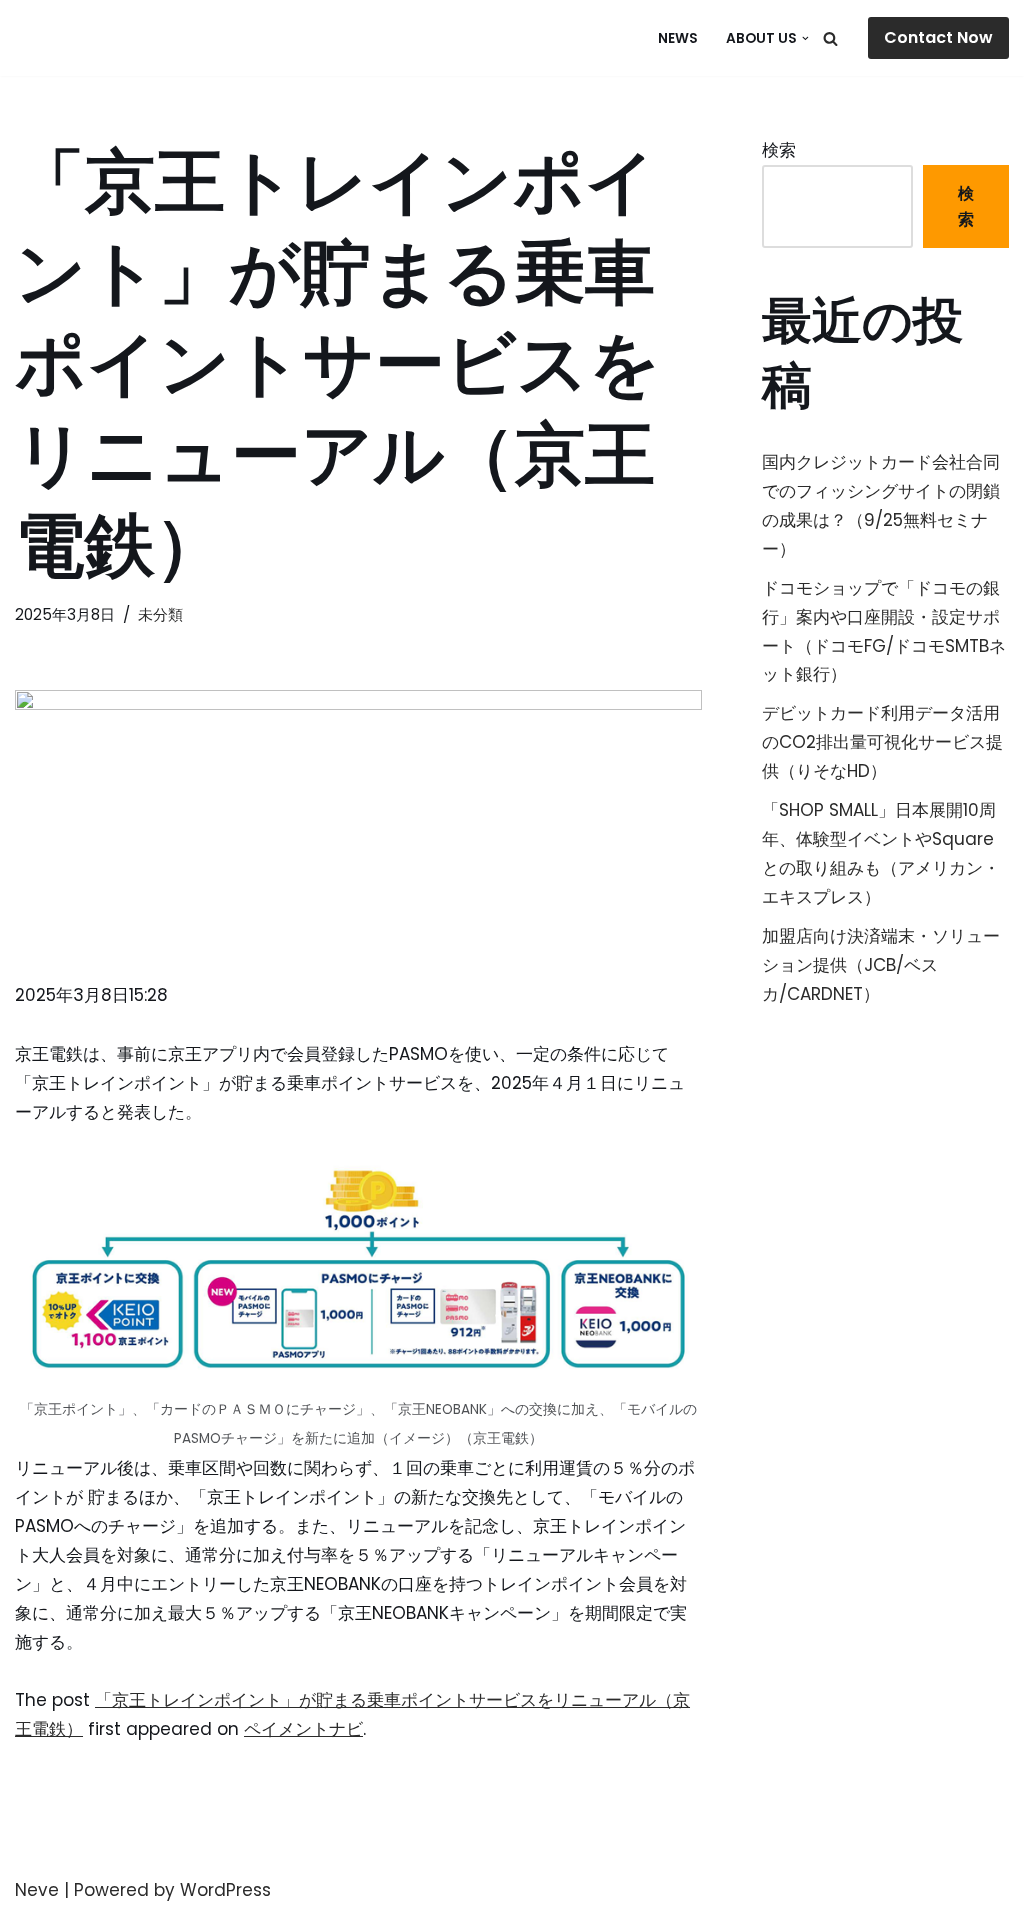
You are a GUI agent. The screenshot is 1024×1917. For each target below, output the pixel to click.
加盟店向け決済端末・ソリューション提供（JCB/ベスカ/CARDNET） (881, 965)
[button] (805, 38)
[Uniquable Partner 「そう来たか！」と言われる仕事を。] (115, 38)
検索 (779, 150)
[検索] (830, 38)
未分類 (160, 614)
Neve (37, 1890)
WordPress (225, 1890)
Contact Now (938, 37)
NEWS (678, 38)
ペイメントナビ (303, 1729)
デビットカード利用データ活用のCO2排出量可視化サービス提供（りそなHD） (882, 742)
